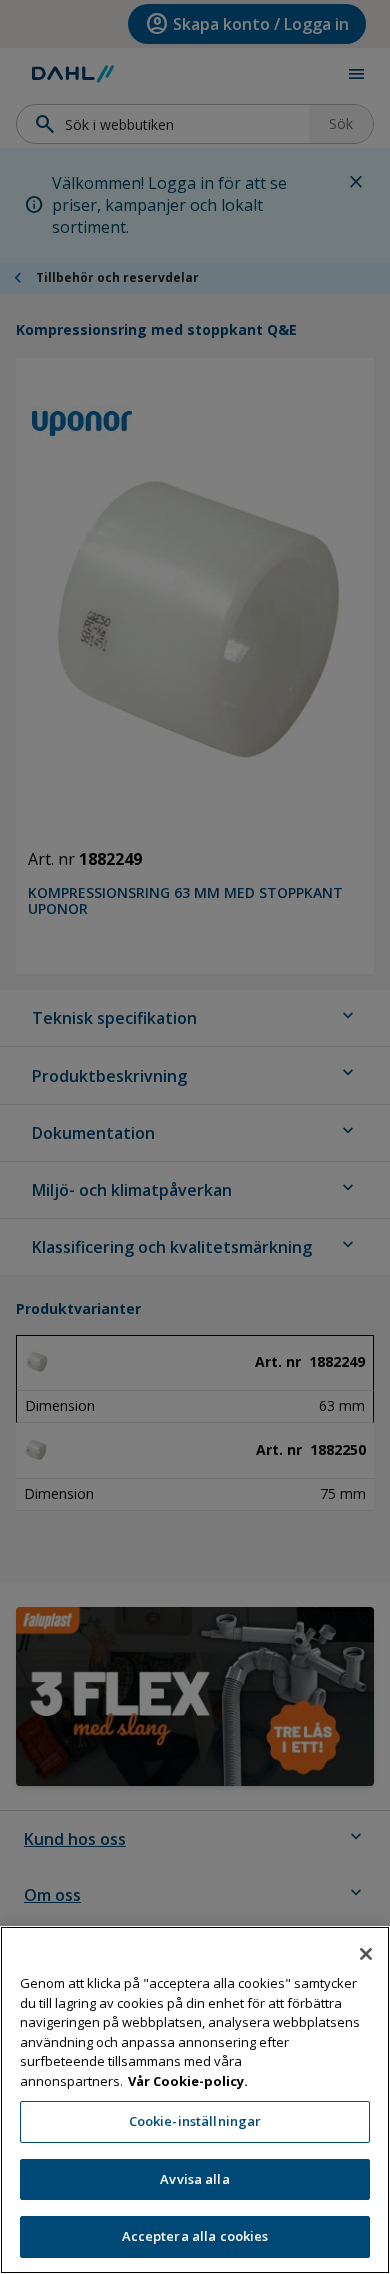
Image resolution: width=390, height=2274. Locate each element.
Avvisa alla (194, 2179)
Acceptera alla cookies (195, 2236)
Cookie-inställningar (195, 2121)
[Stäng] (366, 1954)
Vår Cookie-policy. (188, 2081)
